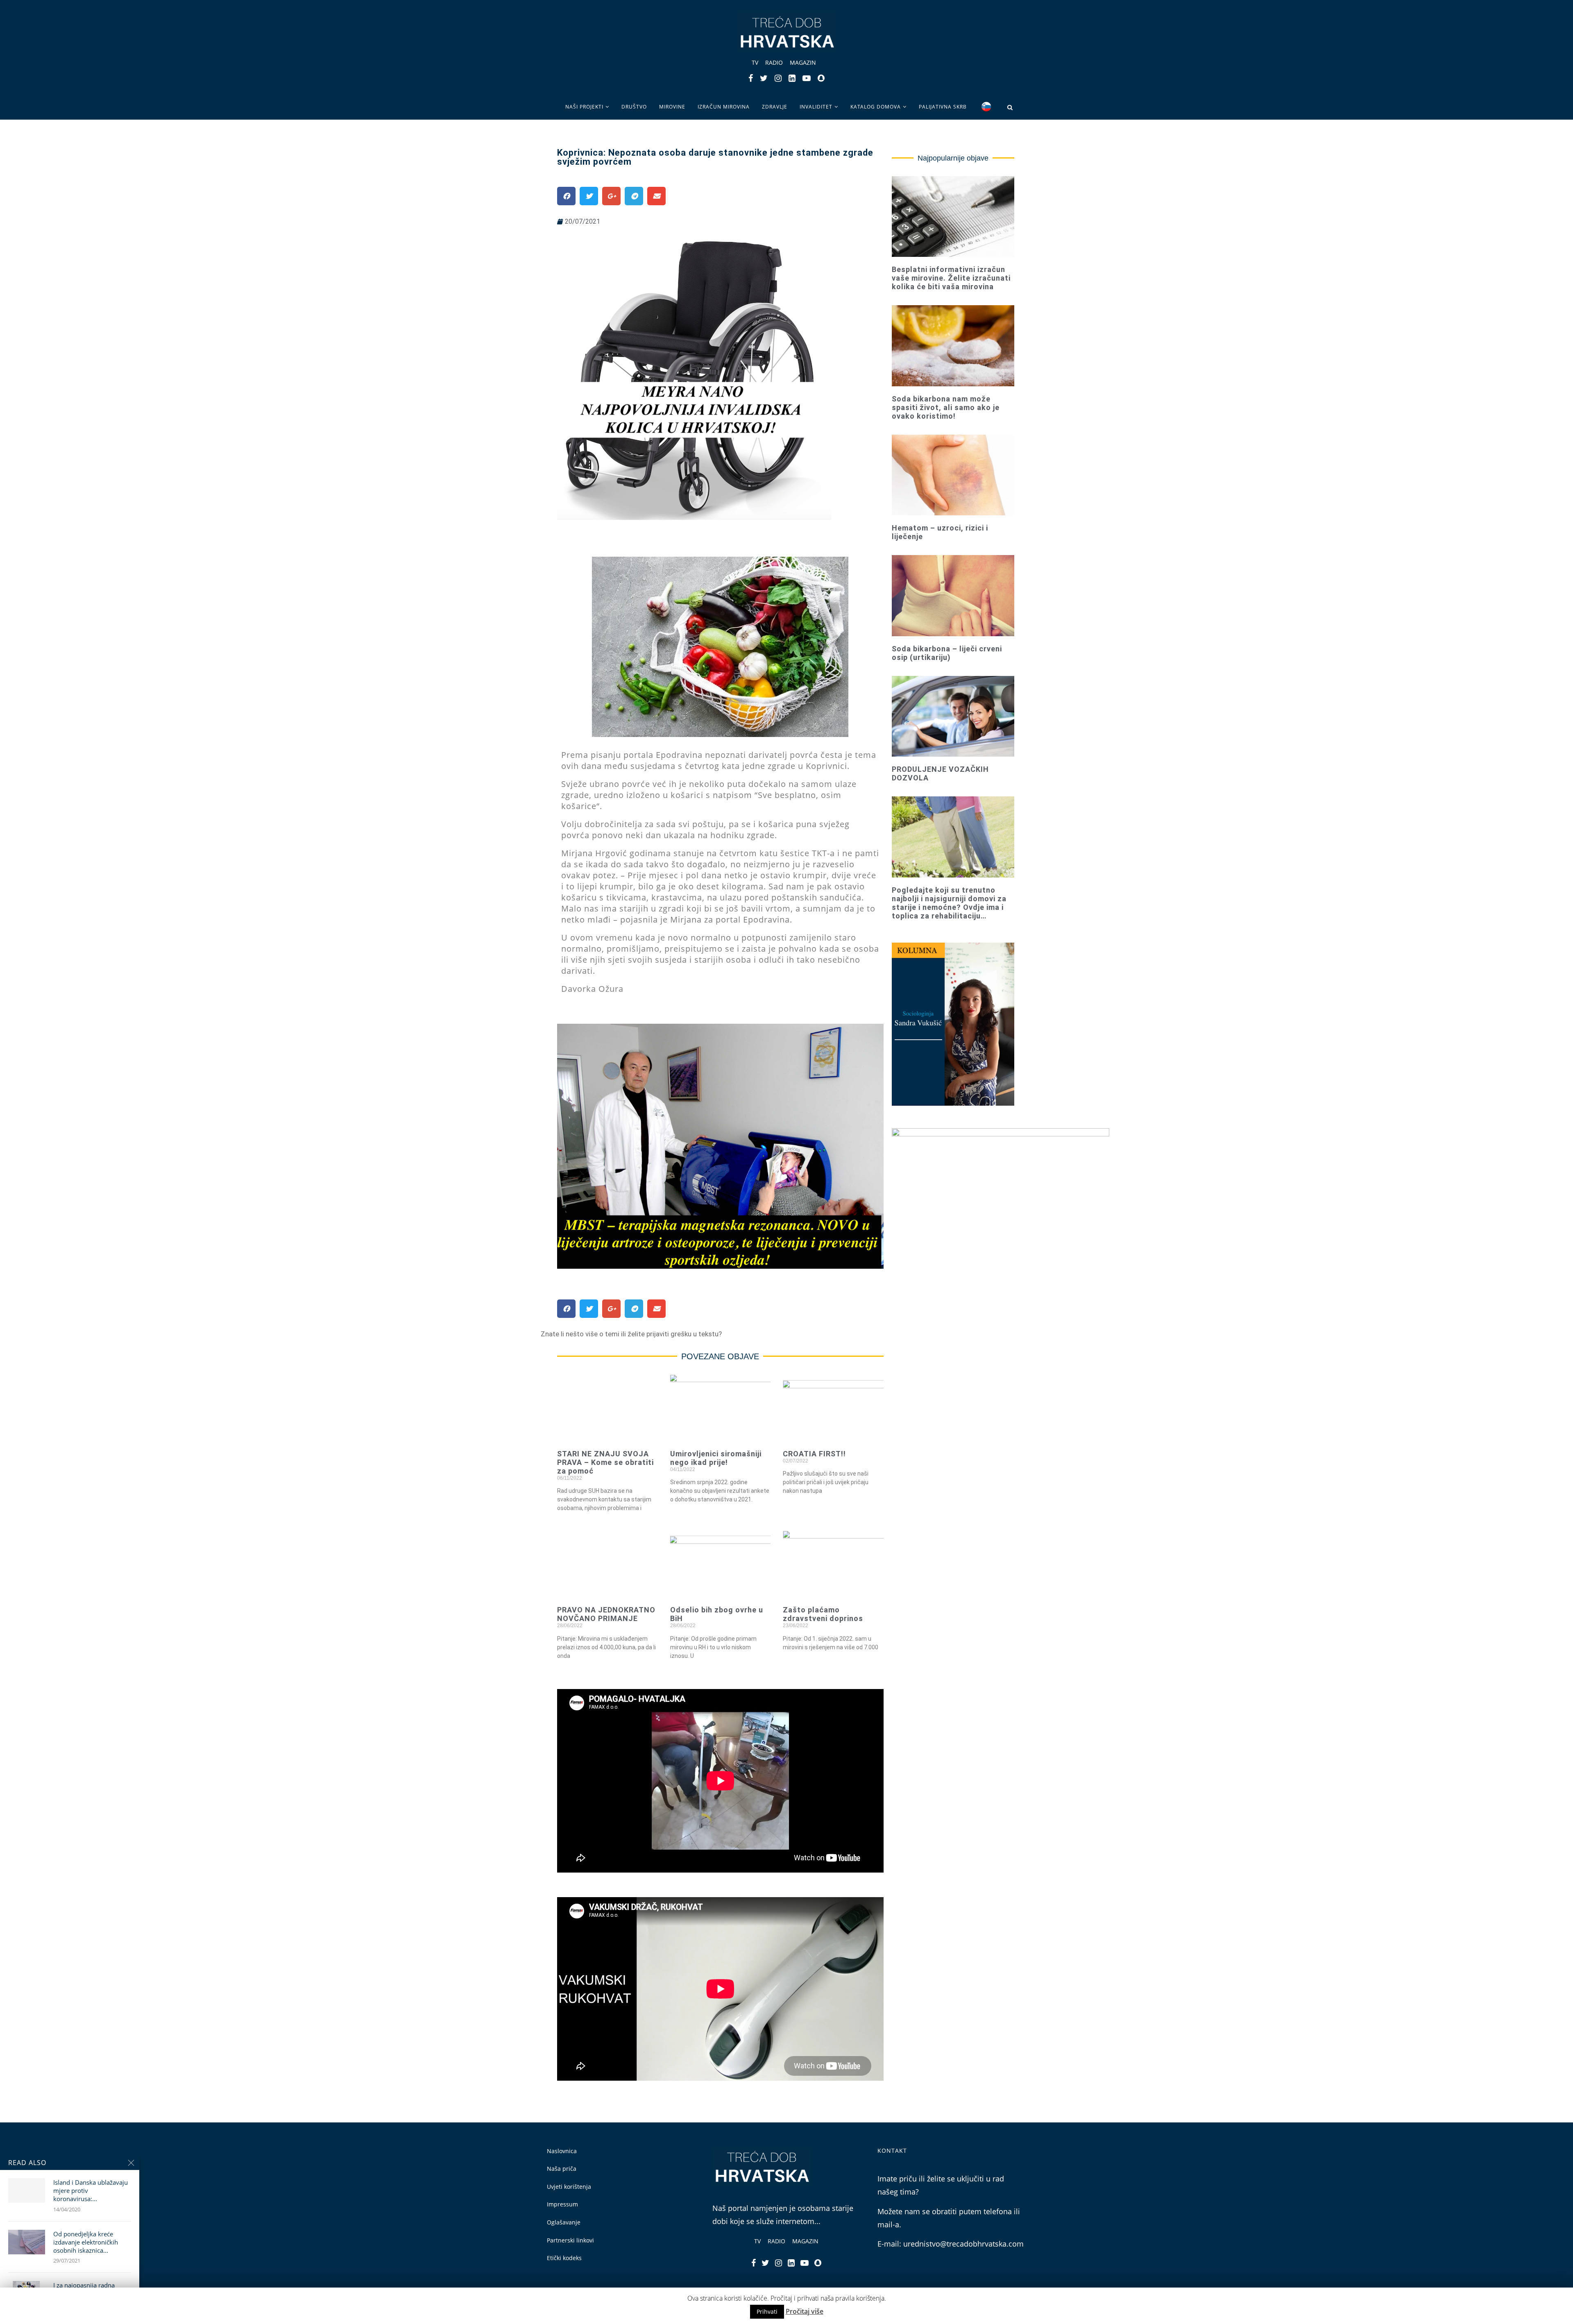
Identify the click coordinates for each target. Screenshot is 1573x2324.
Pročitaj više (805, 2311)
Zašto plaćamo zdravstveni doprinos (823, 1614)
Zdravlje (775, 107)
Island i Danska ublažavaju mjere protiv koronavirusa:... (91, 2191)
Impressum (562, 2204)
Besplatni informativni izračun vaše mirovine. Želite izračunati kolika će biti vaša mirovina (951, 278)
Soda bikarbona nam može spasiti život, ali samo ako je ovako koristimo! (946, 407)
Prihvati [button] (767, 2312)
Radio (774, 62)
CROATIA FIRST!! (814, 1454)
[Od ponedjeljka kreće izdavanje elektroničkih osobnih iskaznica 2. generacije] (27, 2242)
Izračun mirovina (724, 107)
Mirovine (672, 107)
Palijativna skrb (943, 107)
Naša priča (562, 2169)
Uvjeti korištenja (569, 2187)
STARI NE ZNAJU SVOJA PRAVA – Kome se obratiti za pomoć (605, 1462)
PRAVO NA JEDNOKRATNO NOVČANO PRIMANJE (606, 1614)
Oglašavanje (564, 2222)
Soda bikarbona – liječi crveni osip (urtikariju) (947, 653)
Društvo (634, 107)
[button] (631, 1334)
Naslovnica (562, 2151)
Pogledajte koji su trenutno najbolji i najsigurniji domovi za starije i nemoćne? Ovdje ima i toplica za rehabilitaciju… (949, 903)
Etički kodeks (564, 2258)
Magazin (803, 62)
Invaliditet (816, 107)
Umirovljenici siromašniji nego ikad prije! (716, 1458)
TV (755, 62)
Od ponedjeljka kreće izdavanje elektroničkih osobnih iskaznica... (86, 2242)
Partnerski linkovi (570, 2240)
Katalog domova (876, 107)
